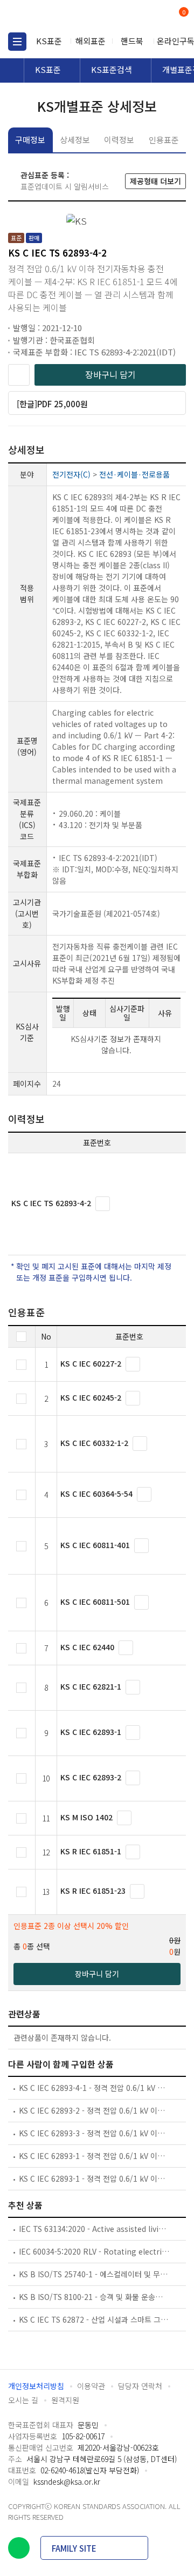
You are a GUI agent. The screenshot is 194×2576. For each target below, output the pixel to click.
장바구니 (183, 13)
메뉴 (17, 42)
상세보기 (103, 1204)
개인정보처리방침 (36, 2386)
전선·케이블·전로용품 (134, 474)
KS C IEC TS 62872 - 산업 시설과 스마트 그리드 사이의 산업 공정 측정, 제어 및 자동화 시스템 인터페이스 (94, 2319)
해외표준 (91, 41)
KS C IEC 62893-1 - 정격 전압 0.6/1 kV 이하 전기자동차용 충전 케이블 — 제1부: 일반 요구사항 (94, 2156)
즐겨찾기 (19, 375)
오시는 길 (23, 2400)
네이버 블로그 (19, 2548)
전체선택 (21, 1337)
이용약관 (91, 2386)
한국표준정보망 (57, 16)
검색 (139, 16)
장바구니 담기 (110, 374)
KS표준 (49, 41)
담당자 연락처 (140, 2386)
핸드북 (132, 41)
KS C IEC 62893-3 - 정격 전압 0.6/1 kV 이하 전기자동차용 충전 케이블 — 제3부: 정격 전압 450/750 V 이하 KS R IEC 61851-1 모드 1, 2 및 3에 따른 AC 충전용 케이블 (94, 2133)
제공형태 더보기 (155, 181)
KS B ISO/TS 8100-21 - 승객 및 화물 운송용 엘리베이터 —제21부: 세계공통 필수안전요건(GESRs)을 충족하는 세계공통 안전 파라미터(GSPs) (94, 2297)
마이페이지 (158, 16)
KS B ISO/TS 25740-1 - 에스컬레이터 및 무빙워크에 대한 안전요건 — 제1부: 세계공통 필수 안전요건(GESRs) (94, 2274)
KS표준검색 (112, 69)
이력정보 (119, 140)
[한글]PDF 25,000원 (52, 404)
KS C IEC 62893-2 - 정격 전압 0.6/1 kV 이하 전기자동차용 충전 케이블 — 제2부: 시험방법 (94, 2110)
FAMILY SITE (74, 2548)
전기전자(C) (71, 474)
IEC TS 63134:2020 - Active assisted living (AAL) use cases (94, 2229)
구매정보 (30, 140)
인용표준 (164, 140)
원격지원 (65, 2400)
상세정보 (75, 140)
